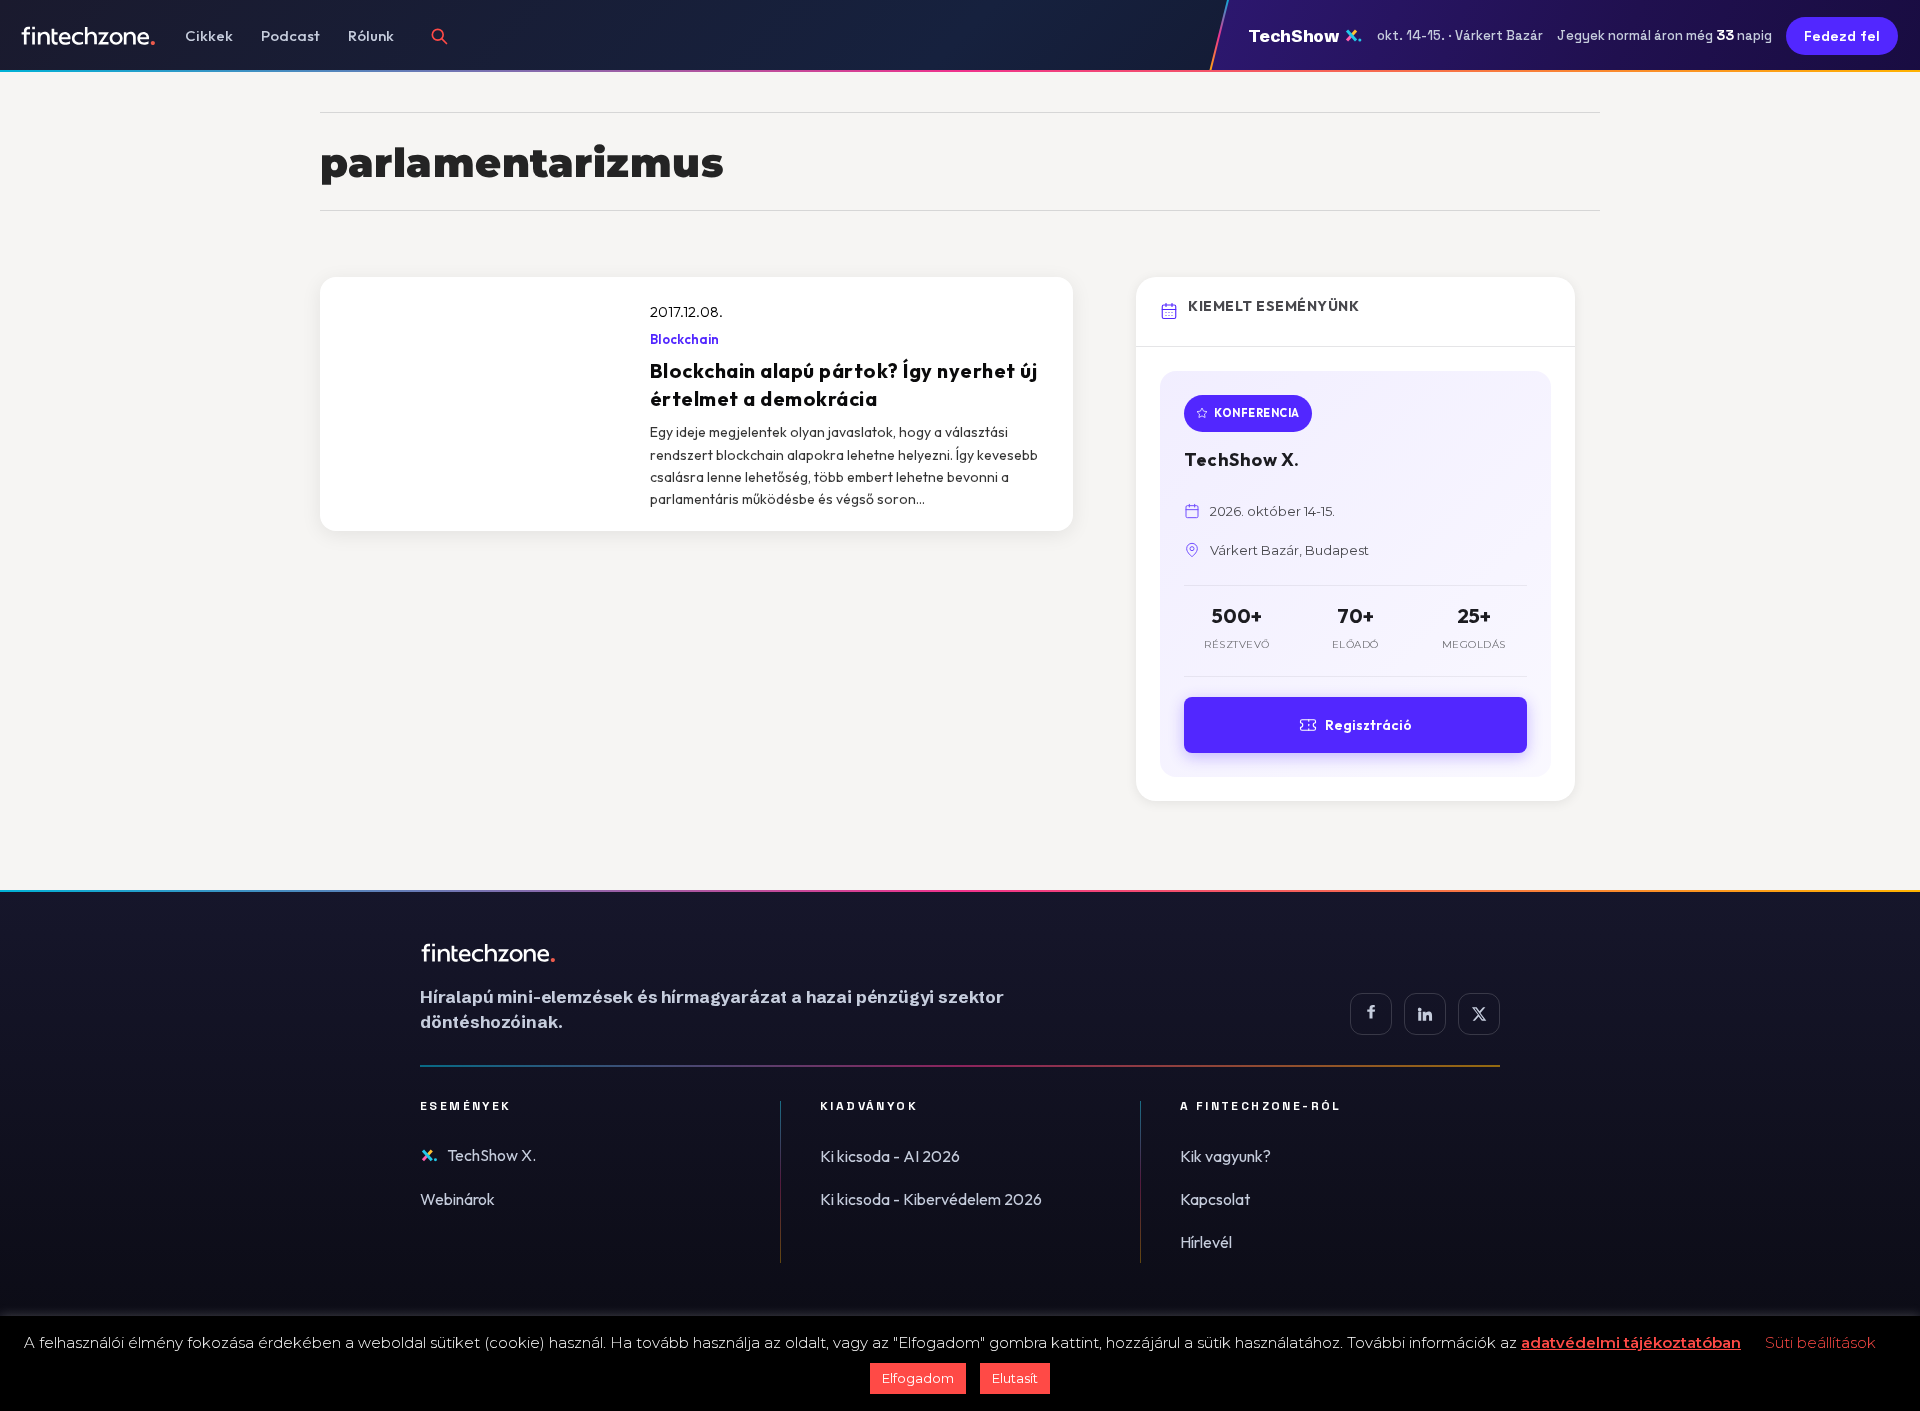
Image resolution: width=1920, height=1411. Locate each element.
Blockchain (684, 339)
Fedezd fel (1842, 36)
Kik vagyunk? (1225, 1156)
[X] (1479, 1014)
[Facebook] (1371, 1014)
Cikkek (209, 35)
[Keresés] (439, 36)
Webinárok (457, 1199)
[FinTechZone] (740, 953)
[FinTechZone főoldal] (88, 36)
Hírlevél (1206, 1242)
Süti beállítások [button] (1820, 1342)
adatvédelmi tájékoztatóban (1631, 1342)
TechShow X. (491, 1155)
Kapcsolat (1215, 1199)
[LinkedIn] (1425, 1014)
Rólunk (371, 35)
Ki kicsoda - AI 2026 (890, 1156)
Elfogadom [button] (918, 1378)
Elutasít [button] (1015, 1378)
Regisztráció (1368, 725)
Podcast (290, 35)
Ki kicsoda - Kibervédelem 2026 (931, 1199)
